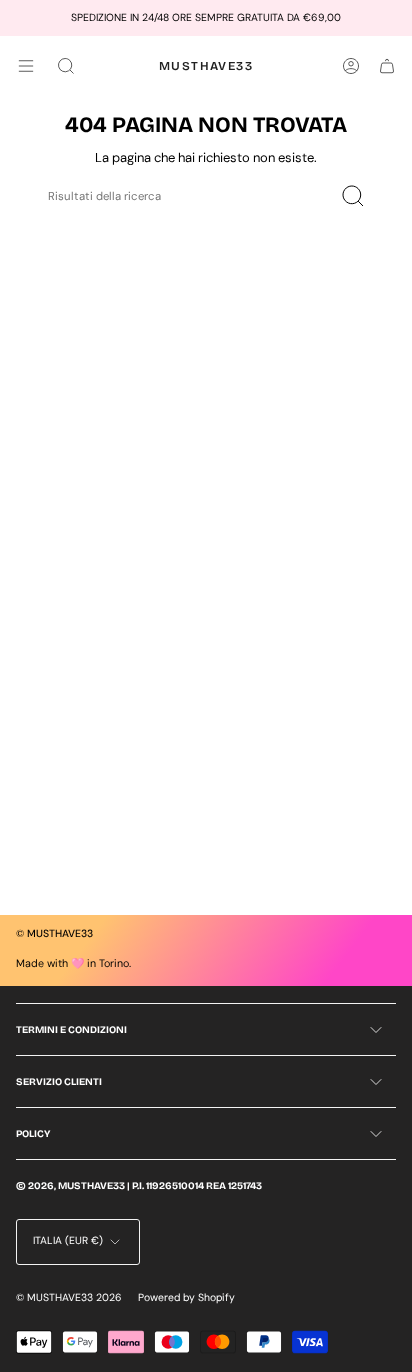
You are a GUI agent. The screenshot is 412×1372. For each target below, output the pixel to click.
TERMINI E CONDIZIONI (71, 1030)
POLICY (33, 1134)
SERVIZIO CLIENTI (59, 1082)
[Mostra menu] (26, 66)
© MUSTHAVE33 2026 (69, 1297)
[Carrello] (387, 66)
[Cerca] (352, 196)
